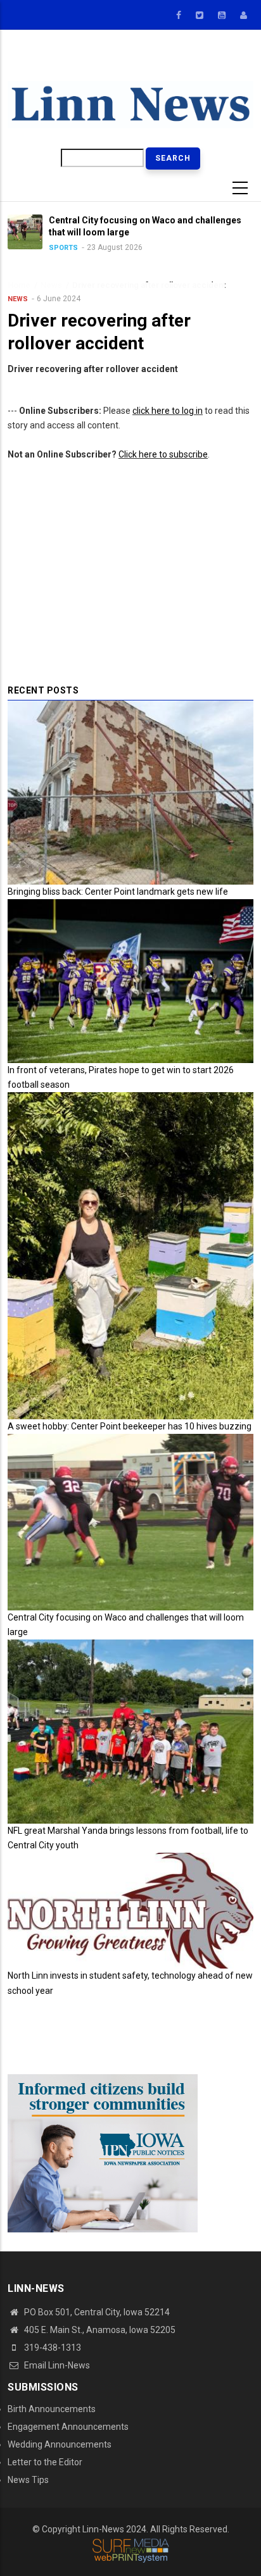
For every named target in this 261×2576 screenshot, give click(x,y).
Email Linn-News (56, 2365)
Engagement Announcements (68, 2427)
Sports (44, 248)
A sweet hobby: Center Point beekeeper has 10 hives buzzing (130, 1426)
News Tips (28, 2480)
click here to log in (168, 411)
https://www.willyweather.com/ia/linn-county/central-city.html (191, 62)
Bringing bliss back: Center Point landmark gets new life (118, 892)
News (18, 299)
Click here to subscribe (163, 454)
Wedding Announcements (60, 2444)
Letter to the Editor (45, 2462)
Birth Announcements (52, 2409)
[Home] (130, 104)
